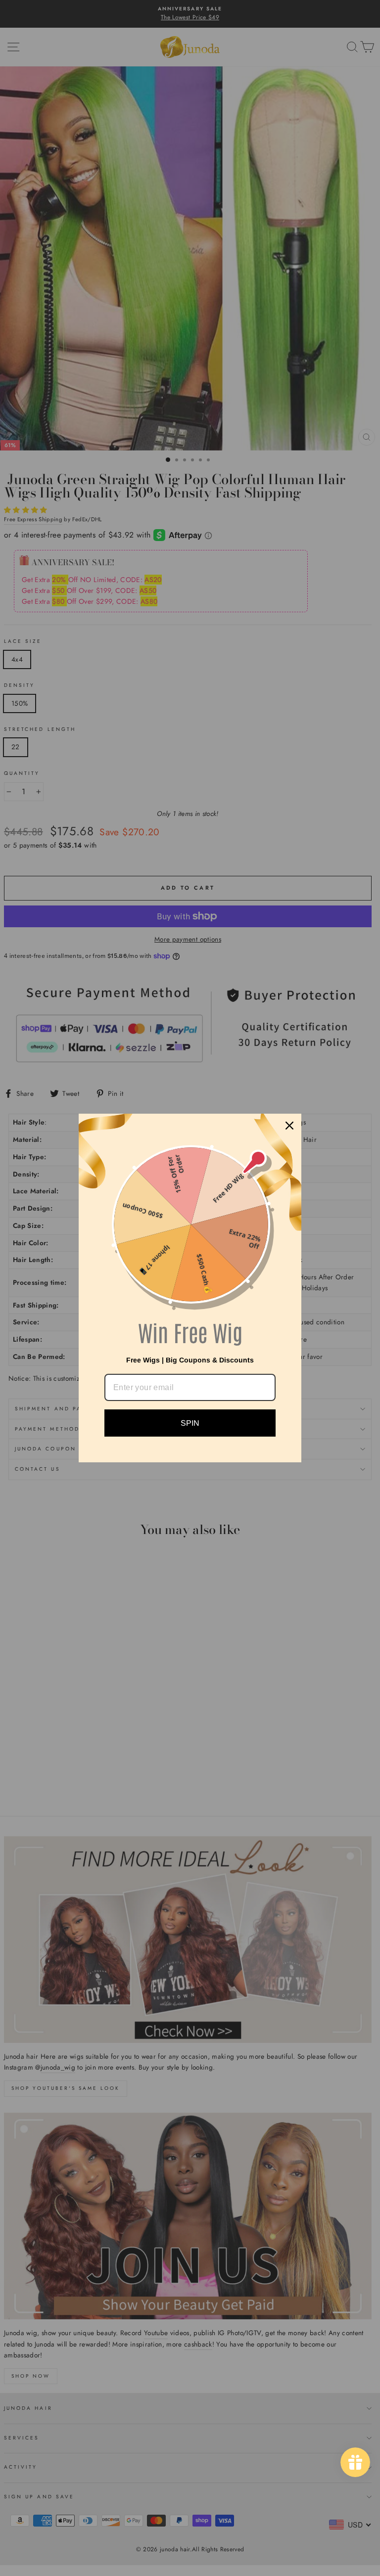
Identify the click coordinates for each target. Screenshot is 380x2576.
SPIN (190, 1423)
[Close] (289, 1126)
